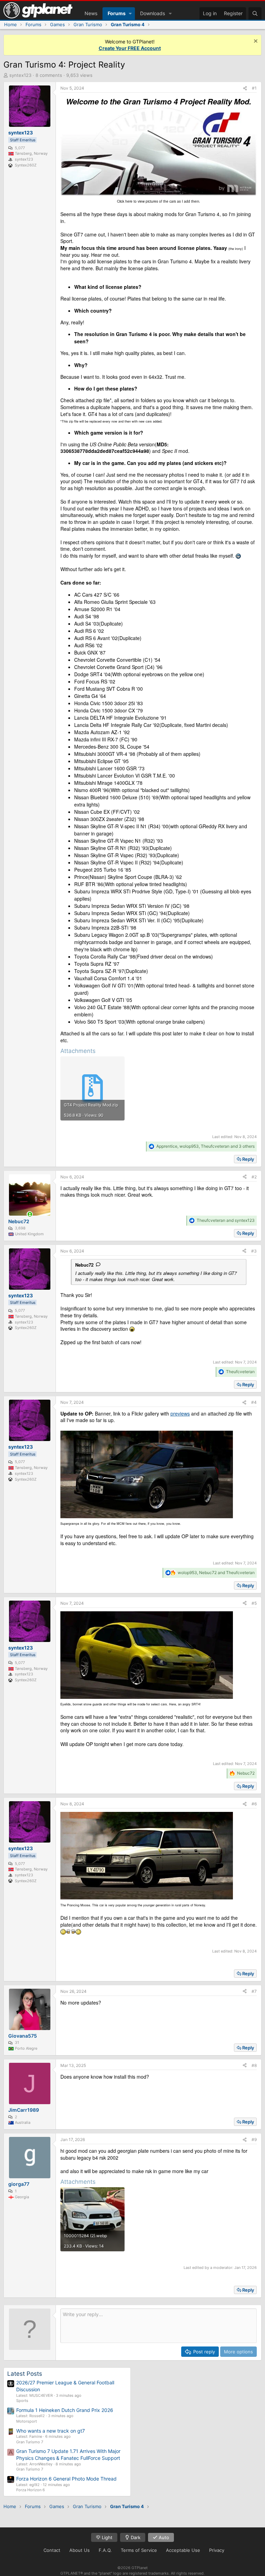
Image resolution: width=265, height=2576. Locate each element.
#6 (254, 1804)
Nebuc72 (84, 1265)
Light (106, 2537)
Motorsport (27, 2421)
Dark (135, 2537)
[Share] (245, 88)
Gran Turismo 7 (30, 2442)
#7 (254, 1991)
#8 (254, 2065)
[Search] (255, 13)
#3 (254, 1251)
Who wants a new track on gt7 (51, 2431)
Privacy (217, 2550)
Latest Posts (25, 2374)
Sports (22, 2401)
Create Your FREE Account (130, 48)
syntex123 (20, 75)
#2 (254, 1177)
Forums (117, 13)
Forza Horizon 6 (31, 2490)
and (226, 1220)
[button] (130, 13)
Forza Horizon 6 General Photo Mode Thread (66, 2479)
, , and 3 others (205, 1146)
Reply (248, 1159)
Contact (52, 2550)
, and (216, 1573)
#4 (254, 1402)
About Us (80, 2550)
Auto (163, 2537)
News (91, 13)
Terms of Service (139, 2550)
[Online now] (30, 1214)
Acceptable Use (183, 2550)
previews (180, 1413)
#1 (254, 88)
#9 (254, 2139)
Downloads (153, 13)
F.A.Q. (105, 2550)
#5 (254, 1603)
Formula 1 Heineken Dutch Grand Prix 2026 (65, 2410)
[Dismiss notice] (255, 42)
